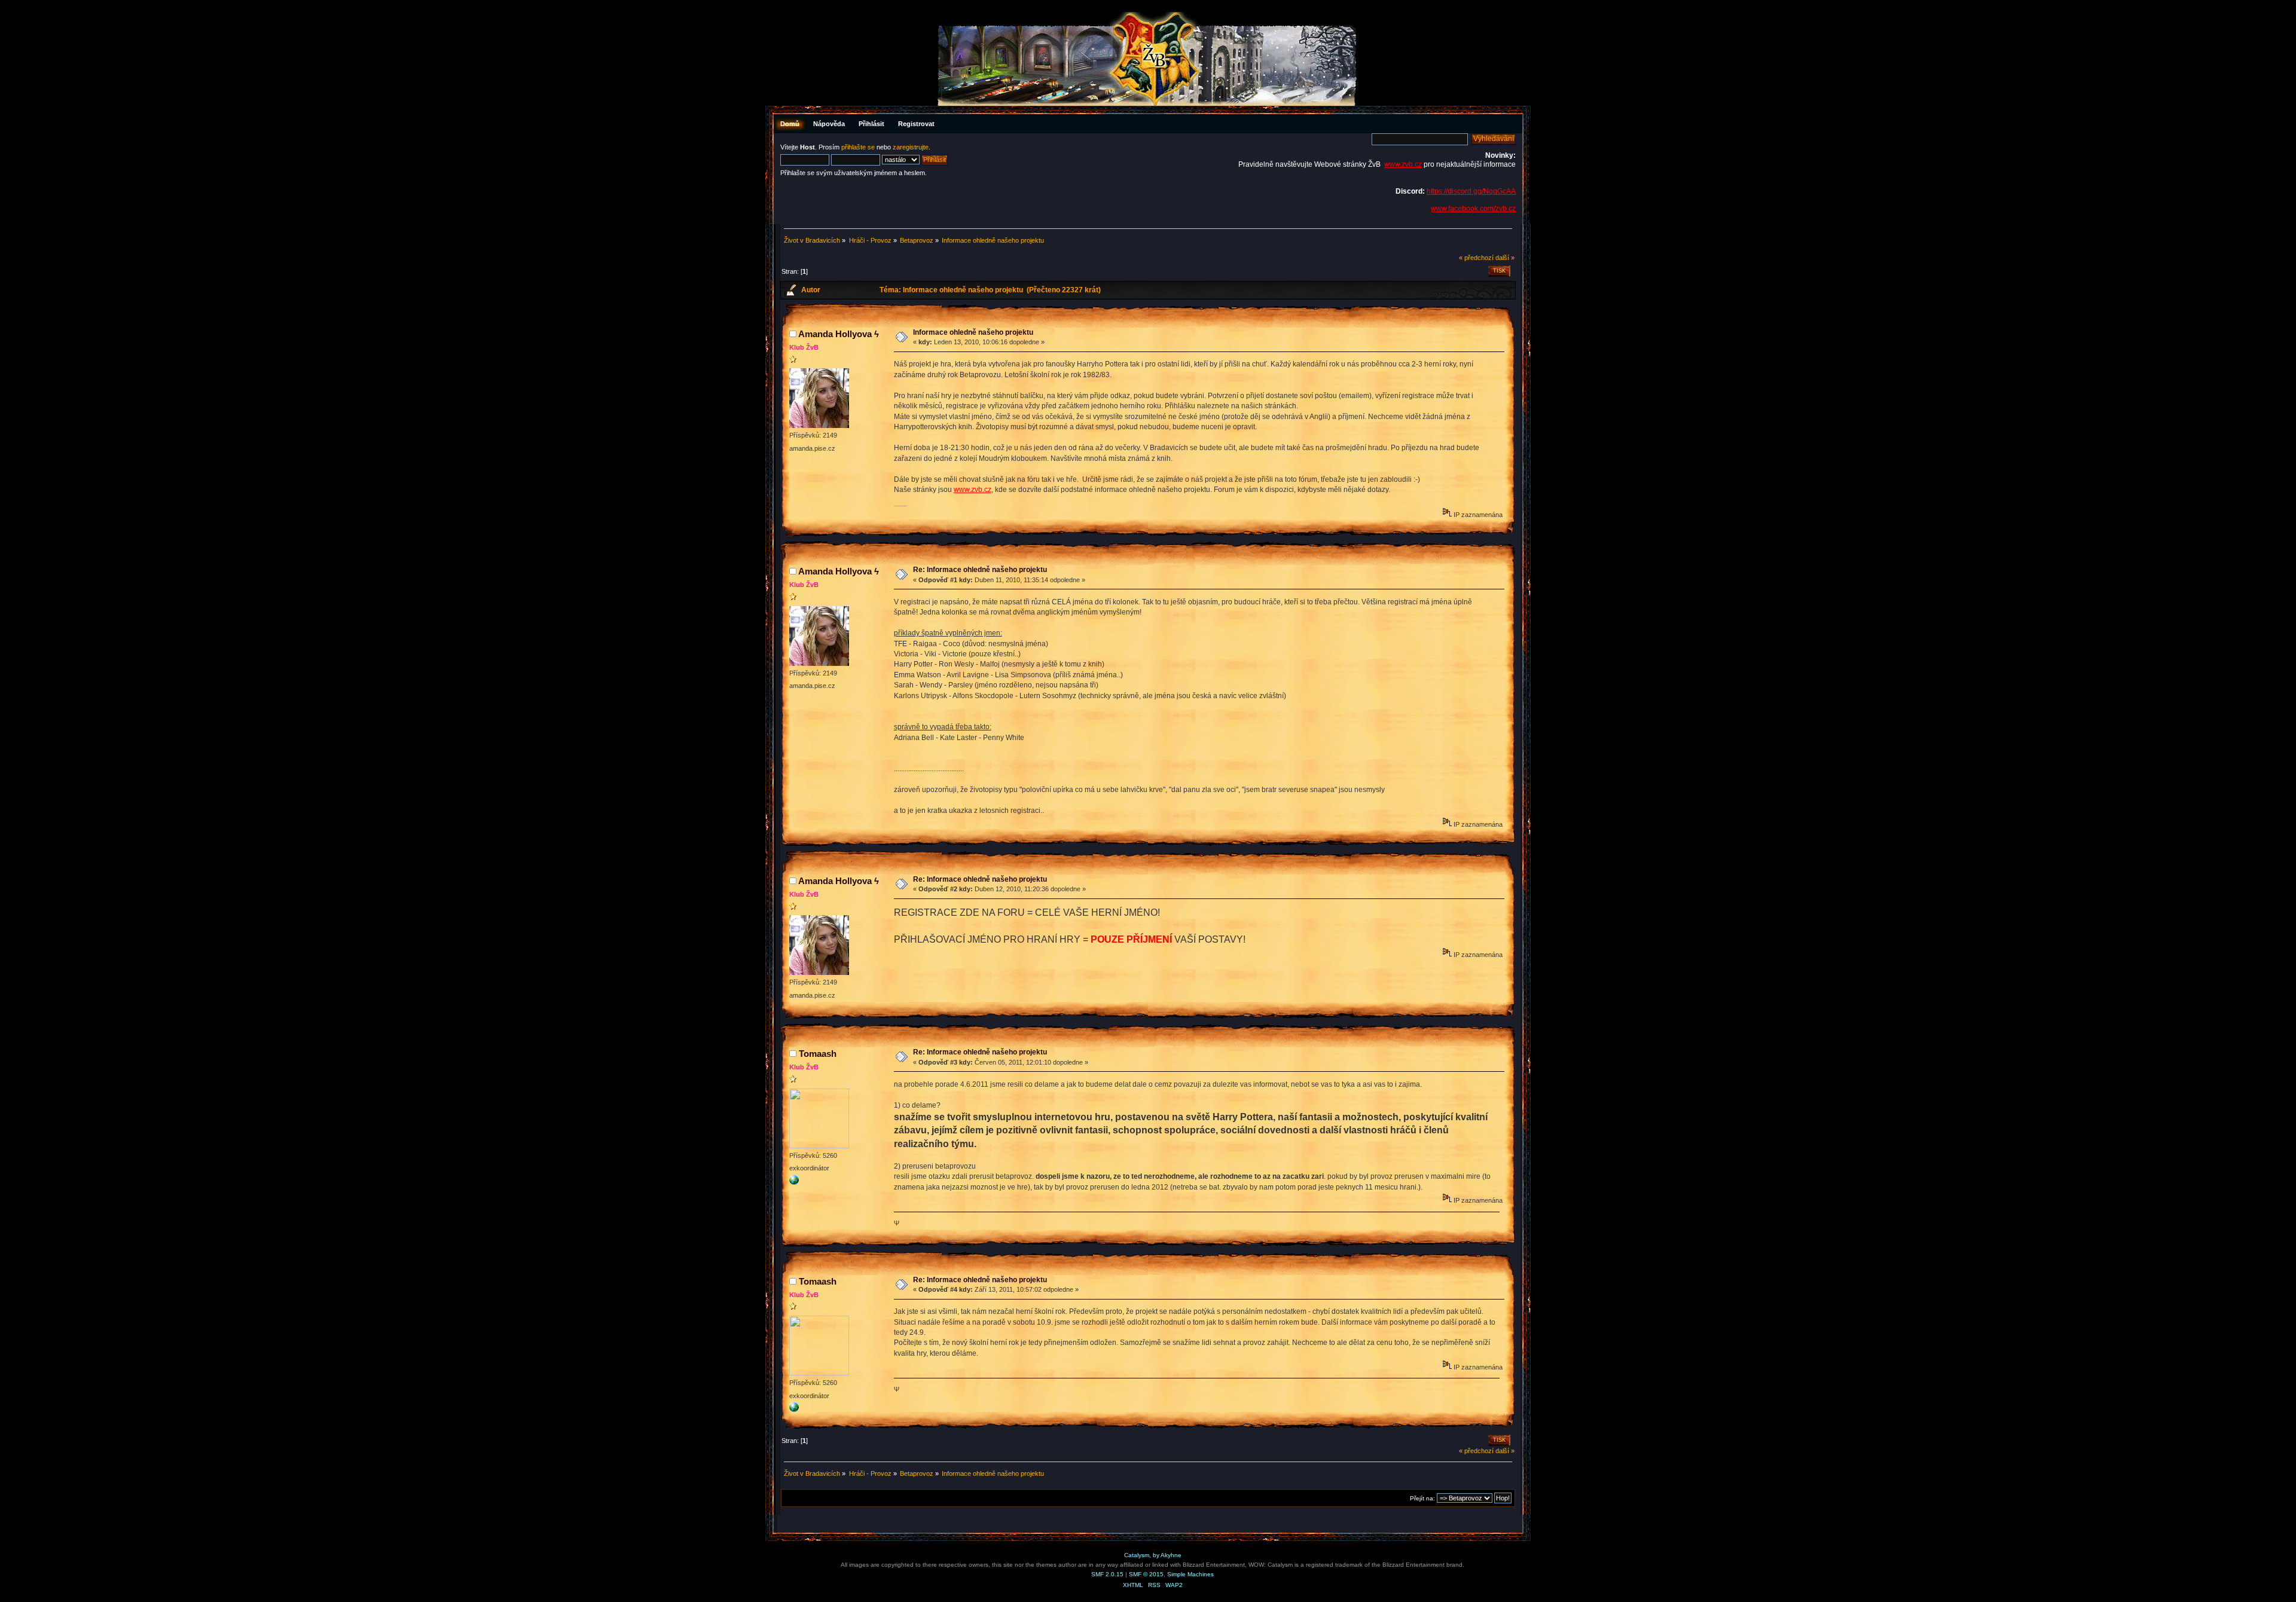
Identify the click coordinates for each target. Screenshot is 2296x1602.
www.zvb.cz (1403, 164)
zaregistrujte (911, 147)
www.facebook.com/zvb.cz (1473, 209)
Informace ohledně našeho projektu (973, 332)
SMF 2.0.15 (1107, 1574)
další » (1505, 258)
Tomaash (818, 1054)
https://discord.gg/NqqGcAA (1471, 191)
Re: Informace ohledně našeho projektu (980, 570)
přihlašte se (858, 147)
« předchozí (1476, 258)
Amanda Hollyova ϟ (839, 334)
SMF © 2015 (1146, 1574)
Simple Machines (1190, 1574)
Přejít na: (1422, 1498)
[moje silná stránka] (794, 1182)
